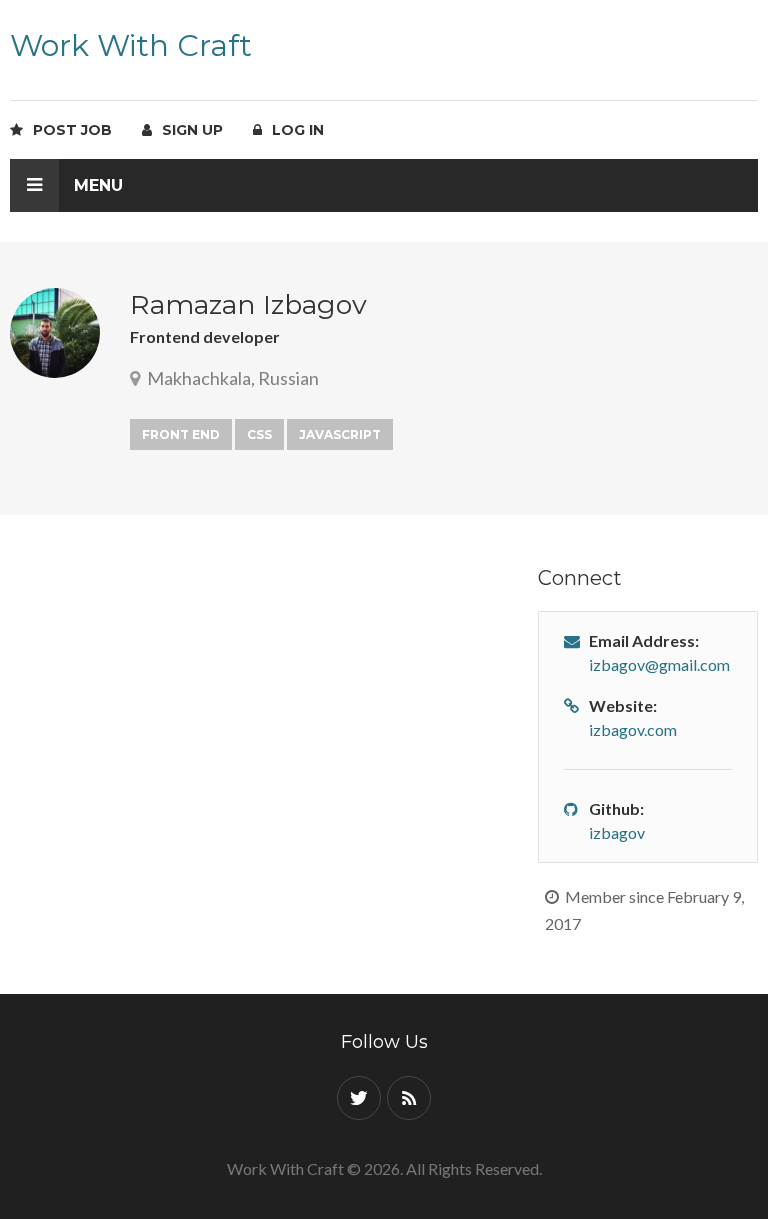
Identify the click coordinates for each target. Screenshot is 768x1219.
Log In (294, 130)
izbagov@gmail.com (659, 664)
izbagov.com (633, 729)
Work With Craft (131, 45)
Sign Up (188, 130)
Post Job (68, 130)
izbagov (617, 832)
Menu (96, 185)
